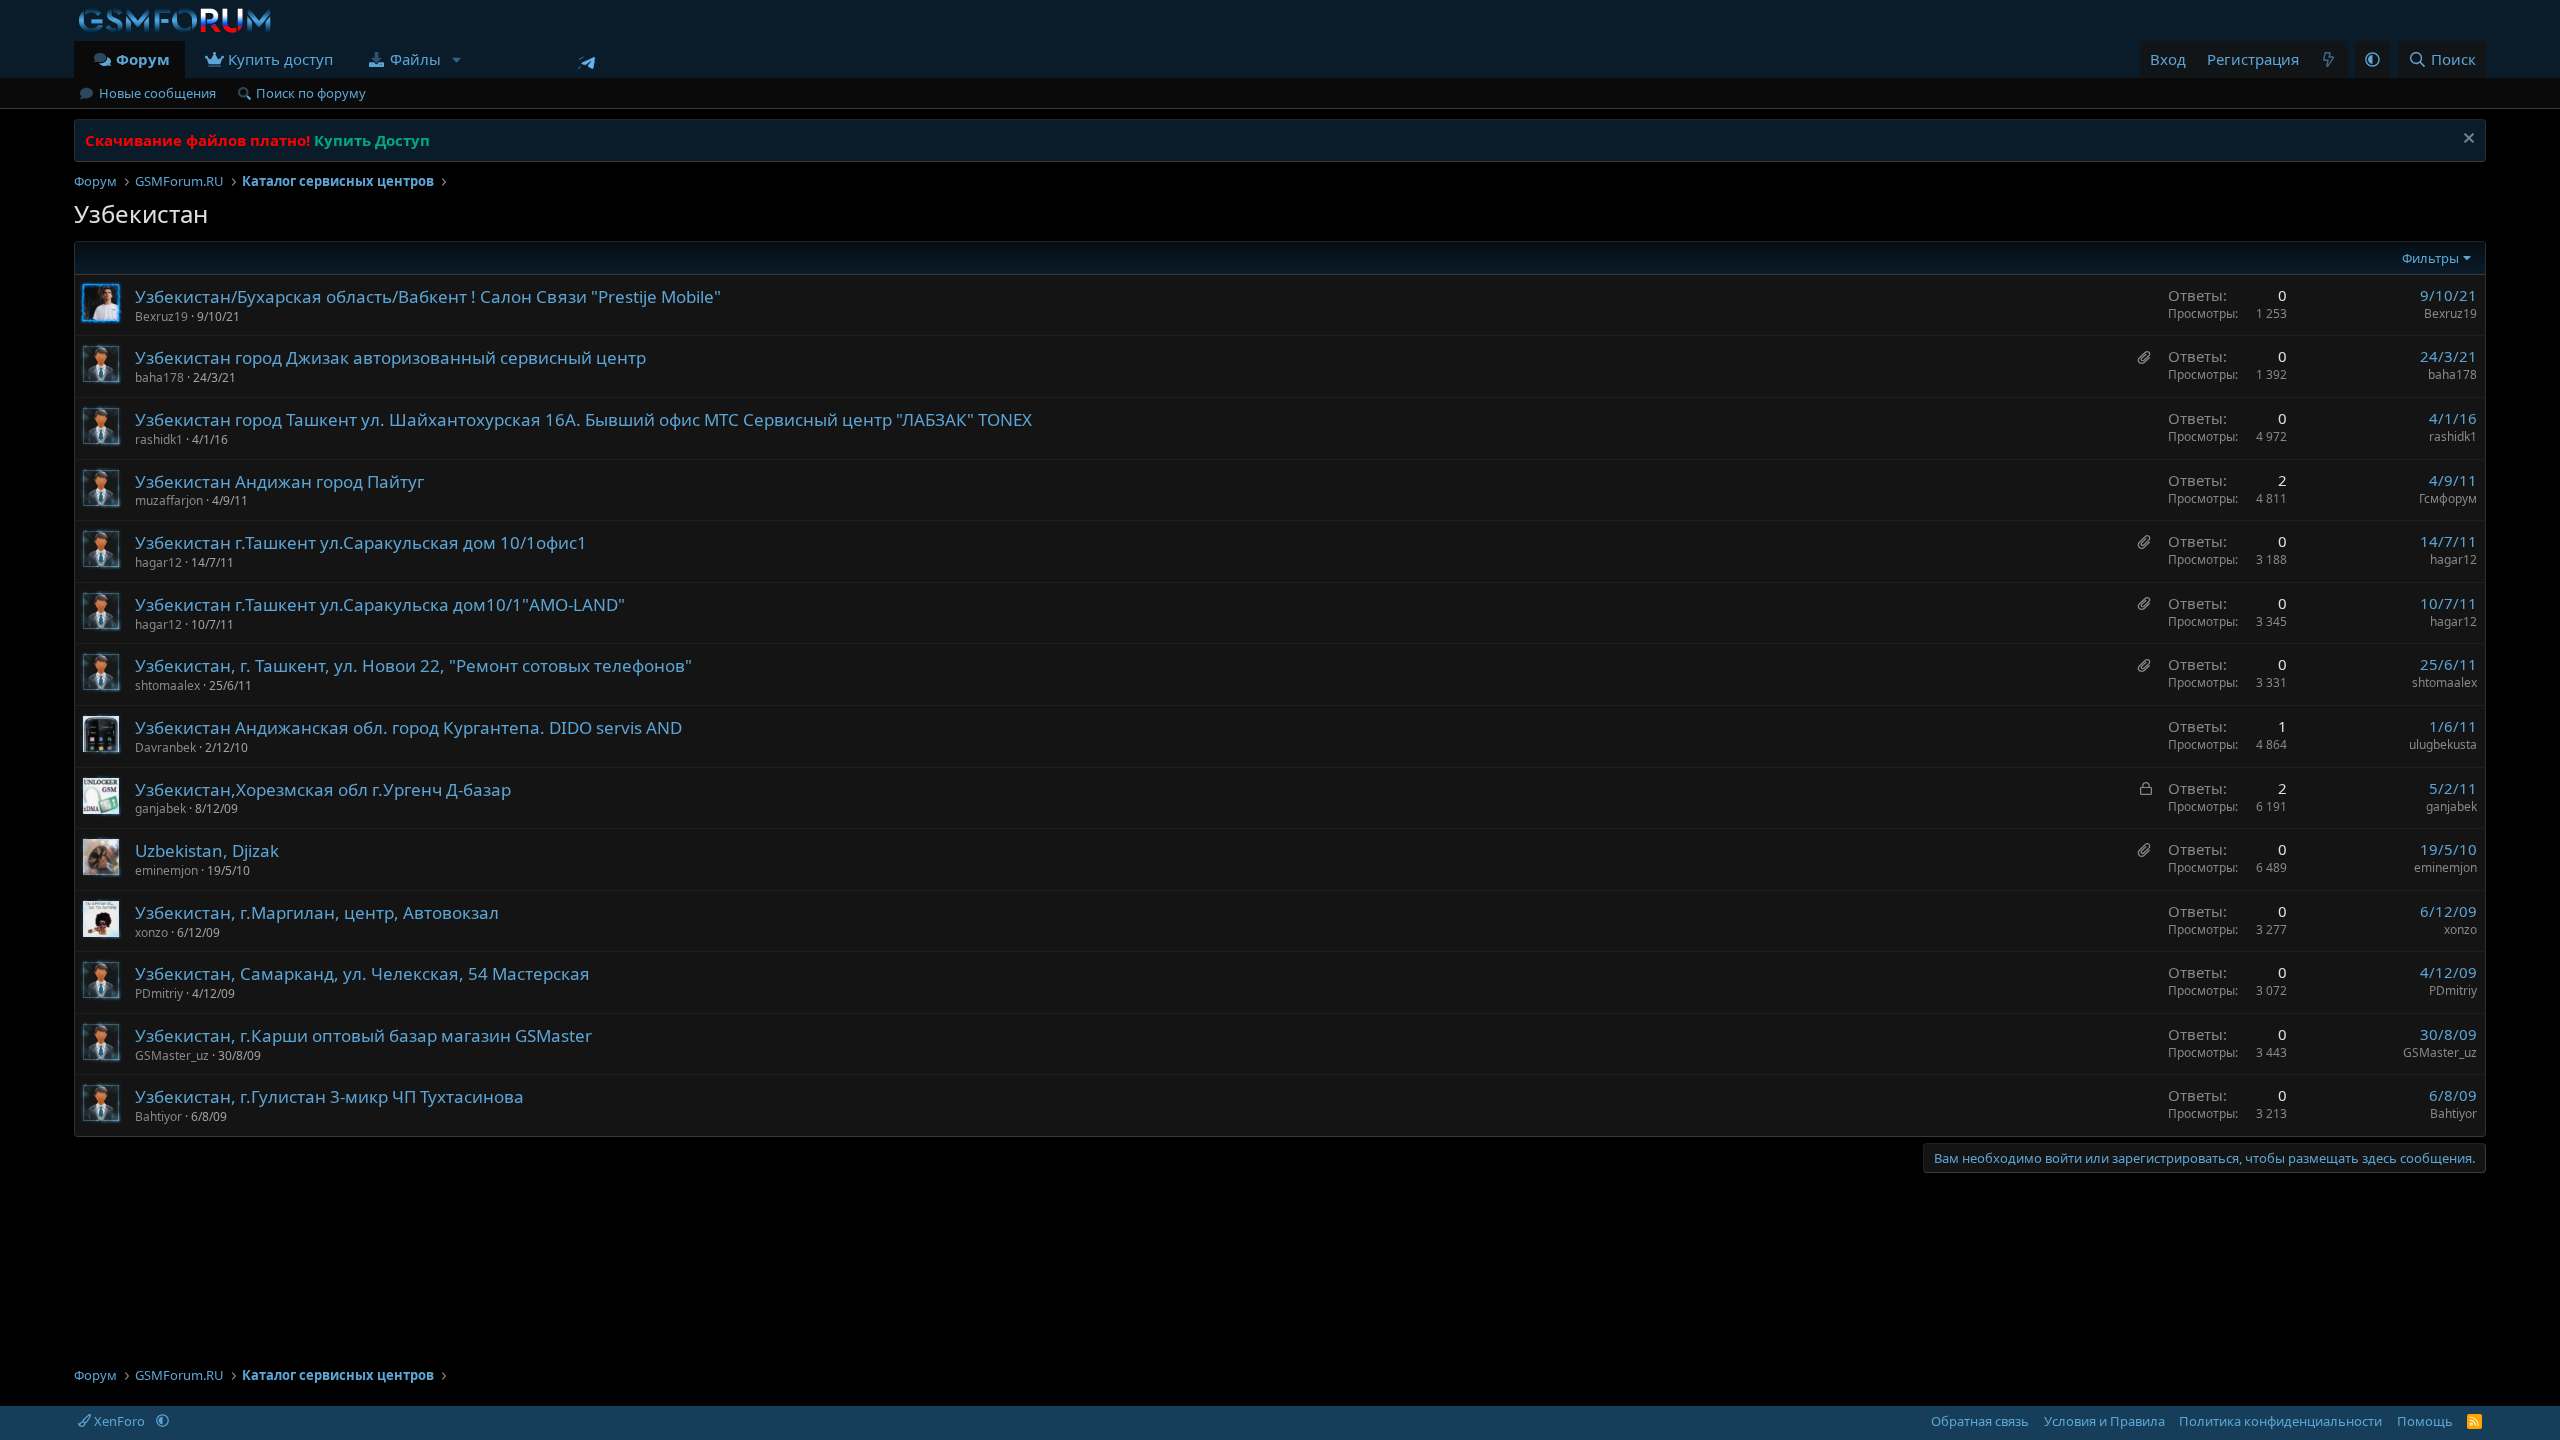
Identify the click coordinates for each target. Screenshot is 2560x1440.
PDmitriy (159, 993)
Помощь (2425, 1421)
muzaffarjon (169, 500)
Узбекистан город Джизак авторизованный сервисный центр (390, 357)
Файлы (415, 59)
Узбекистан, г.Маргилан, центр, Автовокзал (317, 912)
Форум (143, 59)
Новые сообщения (157, 93)
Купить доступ (280, 59)
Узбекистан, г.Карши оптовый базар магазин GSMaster (363, 1035)
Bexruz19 (161, 316)
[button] (457, 59)
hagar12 (158, 562)
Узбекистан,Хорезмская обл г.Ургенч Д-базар (323, 789)
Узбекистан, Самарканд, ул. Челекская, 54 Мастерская (362, 973)
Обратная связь (1980, 1421)
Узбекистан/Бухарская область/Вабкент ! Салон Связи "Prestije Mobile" (428, 296)
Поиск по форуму (311, 93)
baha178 (159, 377)
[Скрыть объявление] (2466, 140)
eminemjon (166, 870)
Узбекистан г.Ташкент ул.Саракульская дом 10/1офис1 (361, 542)
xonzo (151, 932)
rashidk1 (159, 439)
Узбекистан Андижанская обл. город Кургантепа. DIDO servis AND (408, 727)
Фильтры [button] (2430, 258)
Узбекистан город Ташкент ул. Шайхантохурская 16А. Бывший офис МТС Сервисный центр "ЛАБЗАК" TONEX (583, 419)
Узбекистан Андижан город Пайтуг (279, 481)
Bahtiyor (158, 1116)
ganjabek (160, 808)
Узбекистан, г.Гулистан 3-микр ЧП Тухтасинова (329, 1096)
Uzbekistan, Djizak (207, 850)
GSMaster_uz (172, 1055)
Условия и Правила (2104, 1421)
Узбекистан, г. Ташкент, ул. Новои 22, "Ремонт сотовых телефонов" (413, 665)
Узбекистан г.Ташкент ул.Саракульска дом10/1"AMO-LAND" (380, 604)
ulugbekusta (2443, 744)
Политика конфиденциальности (2280, 1421)
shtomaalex (167, 685)
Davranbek (165, 747)
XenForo (119, 1421)
